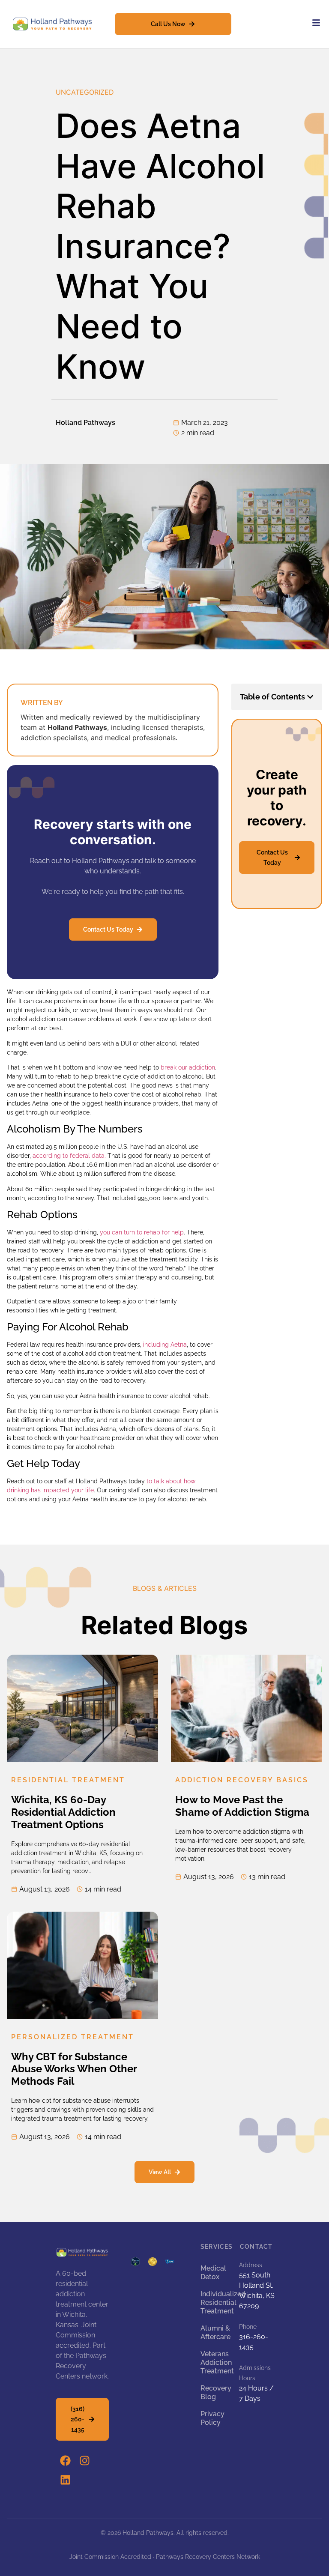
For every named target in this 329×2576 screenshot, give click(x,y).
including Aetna (165, 1345)
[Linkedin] (65, 2480)
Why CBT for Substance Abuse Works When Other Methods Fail (74, 2069)
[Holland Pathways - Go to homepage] (52, 24)
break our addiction (188, 1067)
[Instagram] (85, 2461)
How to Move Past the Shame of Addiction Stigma (242, 1806)
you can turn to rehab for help (142, 1232)
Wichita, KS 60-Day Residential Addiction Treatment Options (63, 1812)
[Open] (316, 23)
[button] (310, 697)
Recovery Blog (215, 2392)
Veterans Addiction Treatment (215, 2362)
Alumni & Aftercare (215, 2332)
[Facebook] (65, 2461)
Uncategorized (85, 92)
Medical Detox (213, 2273)
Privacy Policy (212, 2418)
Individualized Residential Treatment (215, 2303)
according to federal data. (69, 1156)
